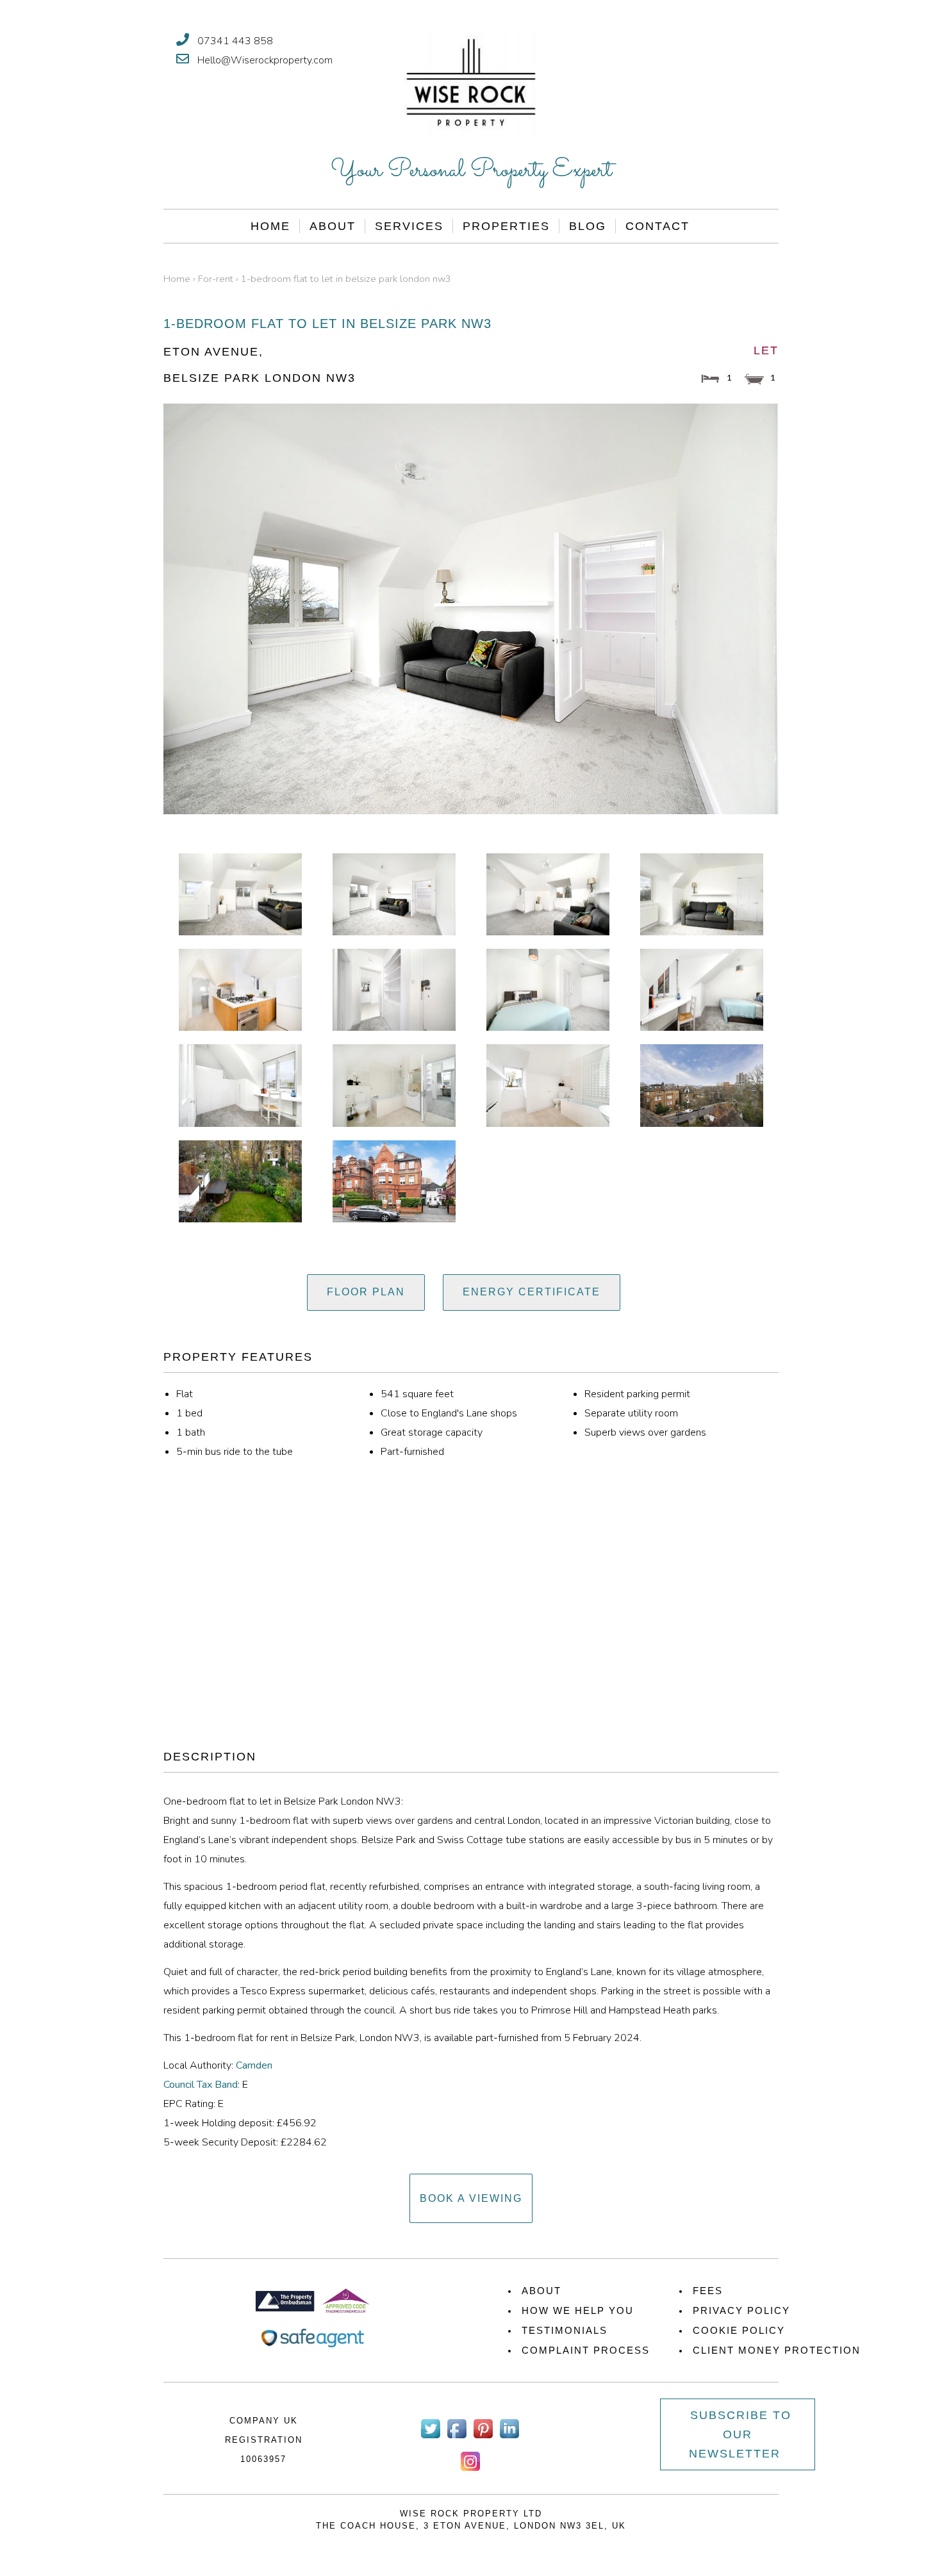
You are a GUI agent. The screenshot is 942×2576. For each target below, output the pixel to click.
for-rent (216, 279)
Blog (588, 226)
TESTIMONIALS (565, 2330)
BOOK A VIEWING (471, 2198)
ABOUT (541, 2291)
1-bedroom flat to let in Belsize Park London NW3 (346, 279)
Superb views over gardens (645, 1432)
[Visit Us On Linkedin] (509, 2438)
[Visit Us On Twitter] (430, 2438)
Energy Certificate (532, 1292)
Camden (254, 2065)
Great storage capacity (432, 1432)
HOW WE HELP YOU (578, 2310)
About (333, 226)
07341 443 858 (235, 41)
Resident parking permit (637, 1394)
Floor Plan (366, 1292)
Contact (657, 226)
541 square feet (417, 1394)
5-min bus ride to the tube (235, 1452)
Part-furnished (412, 1452)
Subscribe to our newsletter (740, 2434)
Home (270, 226)
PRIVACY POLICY (741, 2310)
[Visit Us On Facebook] (457, 2438)
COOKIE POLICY (739, 2330)
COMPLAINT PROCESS (586, 2350)
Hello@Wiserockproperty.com (265, 60)
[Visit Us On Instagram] (470, 2471)
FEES (708, 2291)
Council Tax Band (201, 2085)
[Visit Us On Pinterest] (483, 2438)
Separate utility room (631, 1413)
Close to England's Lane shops (449, 1413)
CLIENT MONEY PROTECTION (777, 2350)
